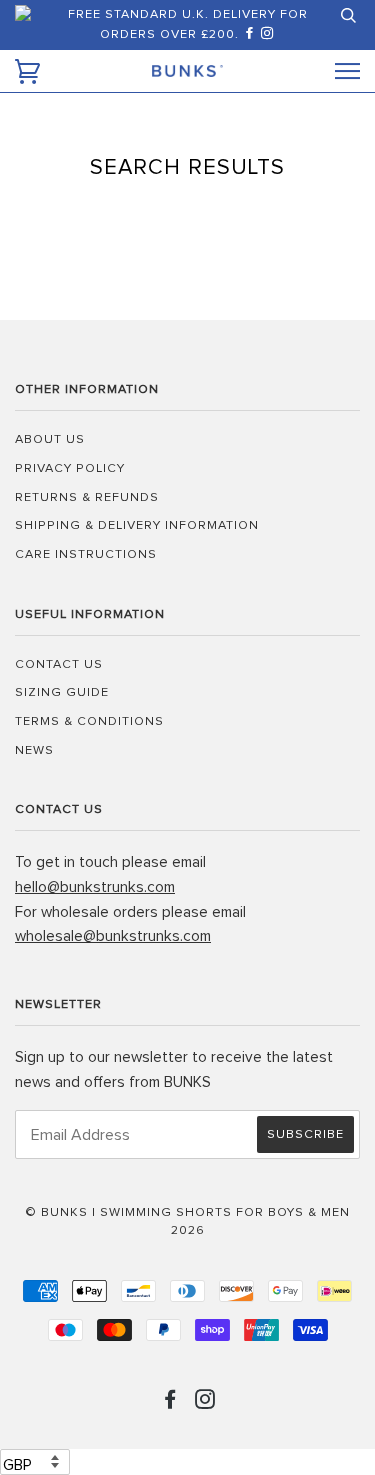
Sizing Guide (62, 692)
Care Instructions (86, 554)
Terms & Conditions (89, 721)
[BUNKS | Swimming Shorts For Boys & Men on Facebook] (252, 34)
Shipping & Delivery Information (137, 525)
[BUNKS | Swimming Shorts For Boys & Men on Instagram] (268, 34)
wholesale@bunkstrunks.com (113, 936)
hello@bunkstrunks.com (95, 887)
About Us (50, 439)
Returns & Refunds (87, 497)
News (34, 750)
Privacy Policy (70, 468)
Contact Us (59, 664)
